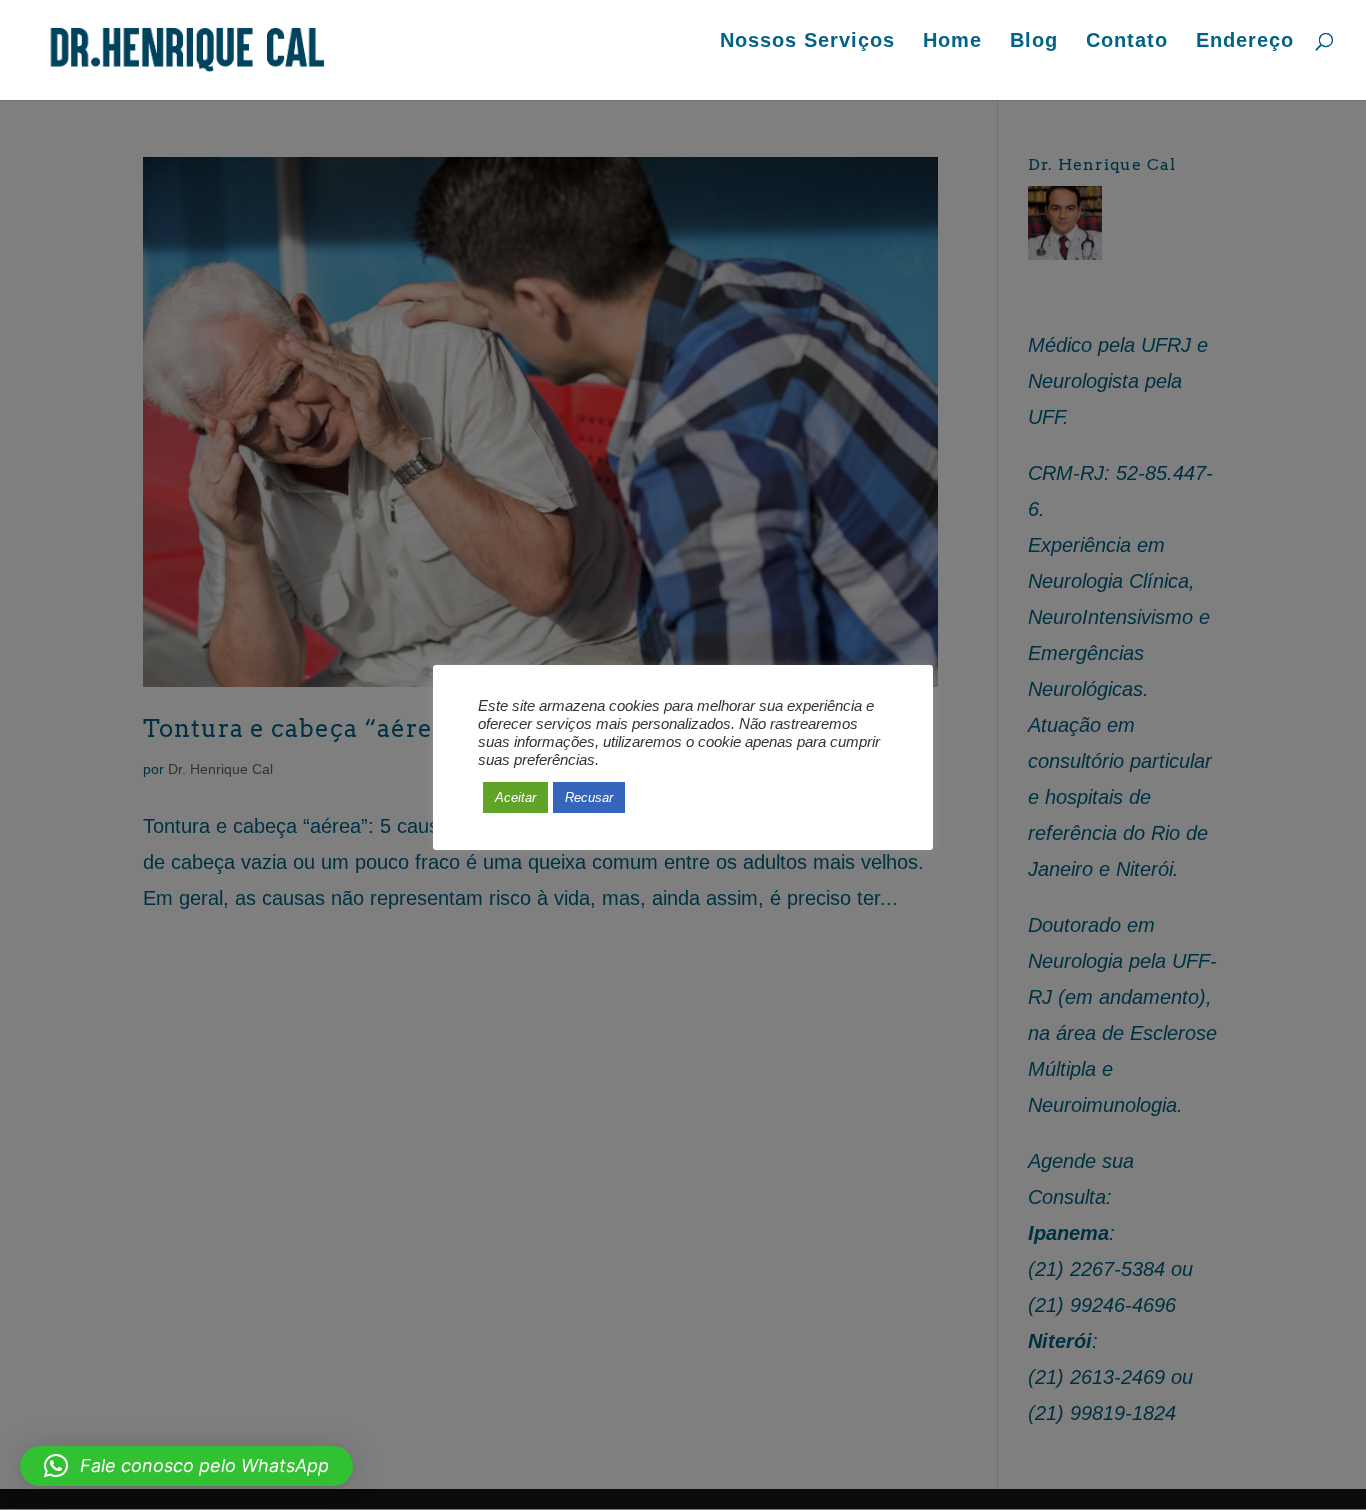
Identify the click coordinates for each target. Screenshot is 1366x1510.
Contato (1127, 42)
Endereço (1245, 42)
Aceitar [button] (515, 797)
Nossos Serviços (807, 42)
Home (952, 42)
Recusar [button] (589, 797)
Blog (1034, 42)
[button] (186, 1466)
